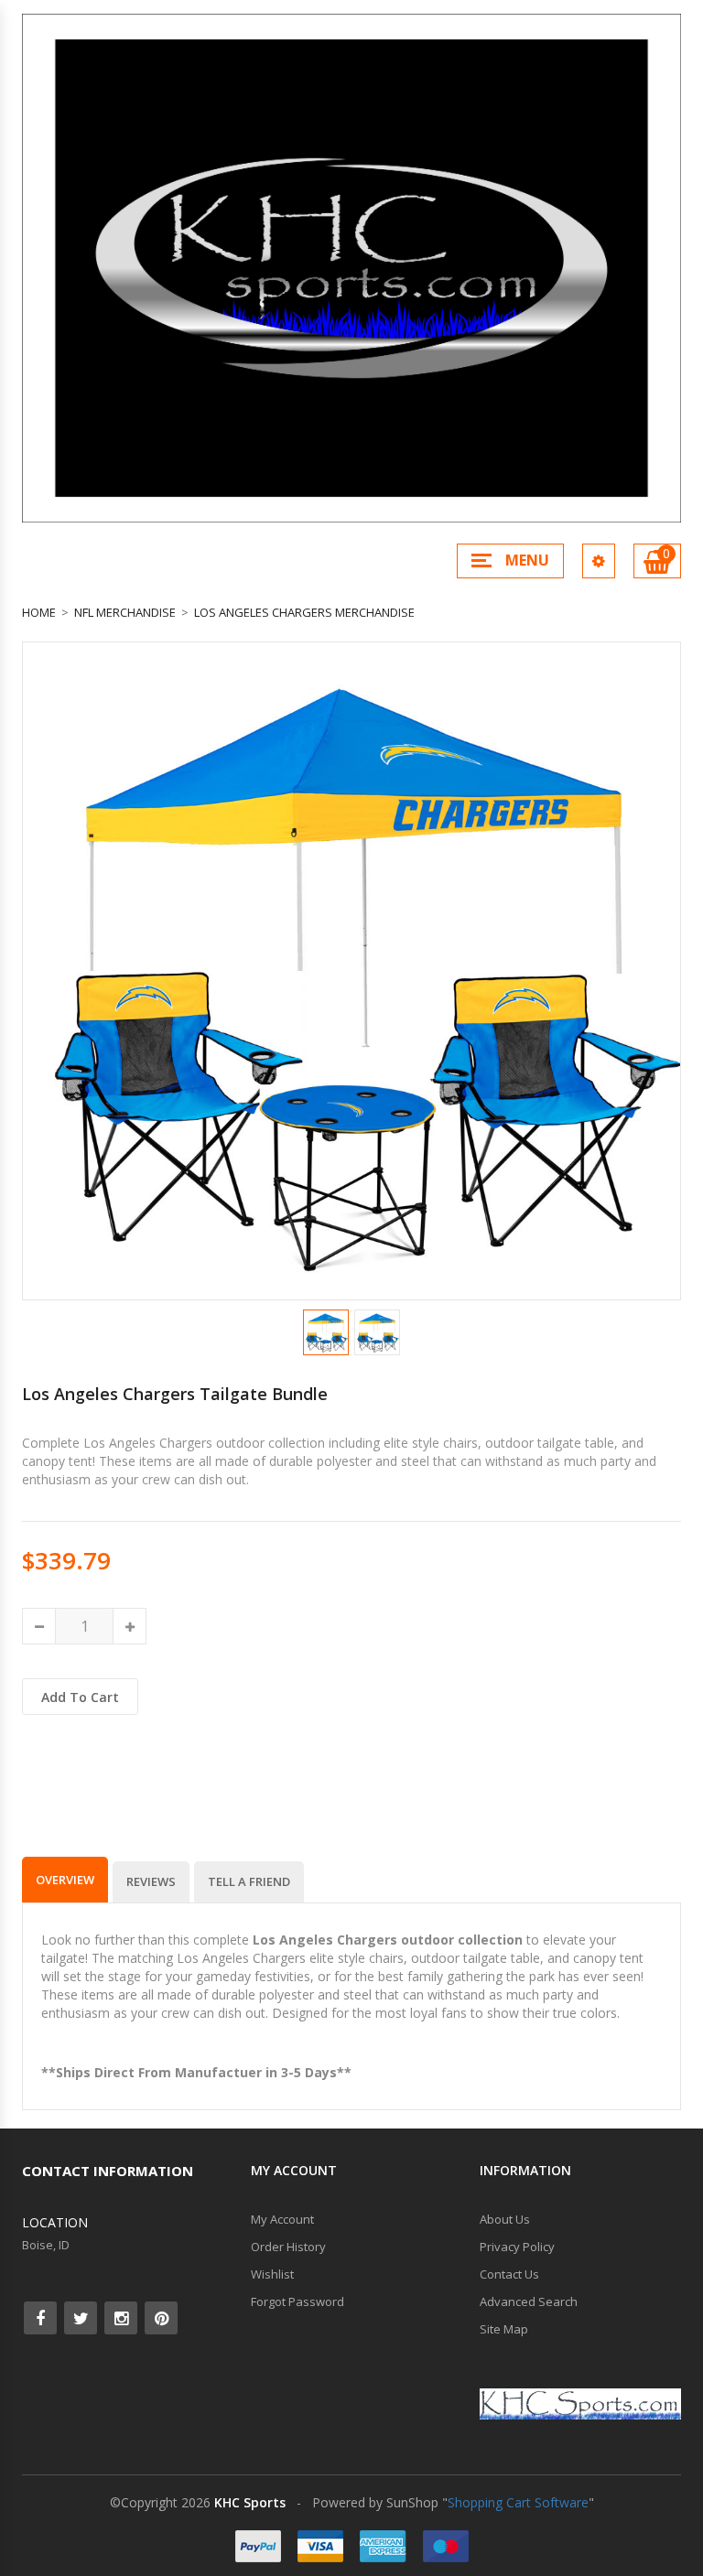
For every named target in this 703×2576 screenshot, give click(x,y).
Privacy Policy (517, 2247)
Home (39, 612)
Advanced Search (529, 2301)
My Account (282, 2219)
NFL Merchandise (125, 612)
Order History (288, 2247)
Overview (65, 1880)
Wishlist (272, 2274)
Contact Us (509, 2274)
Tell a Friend (249, 1881)
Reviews (151, 1881)
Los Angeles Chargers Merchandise (304, 612)
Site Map (504, 2329)
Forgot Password (297, 2301)
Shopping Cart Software (518, 2502)
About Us (505, 2219)
